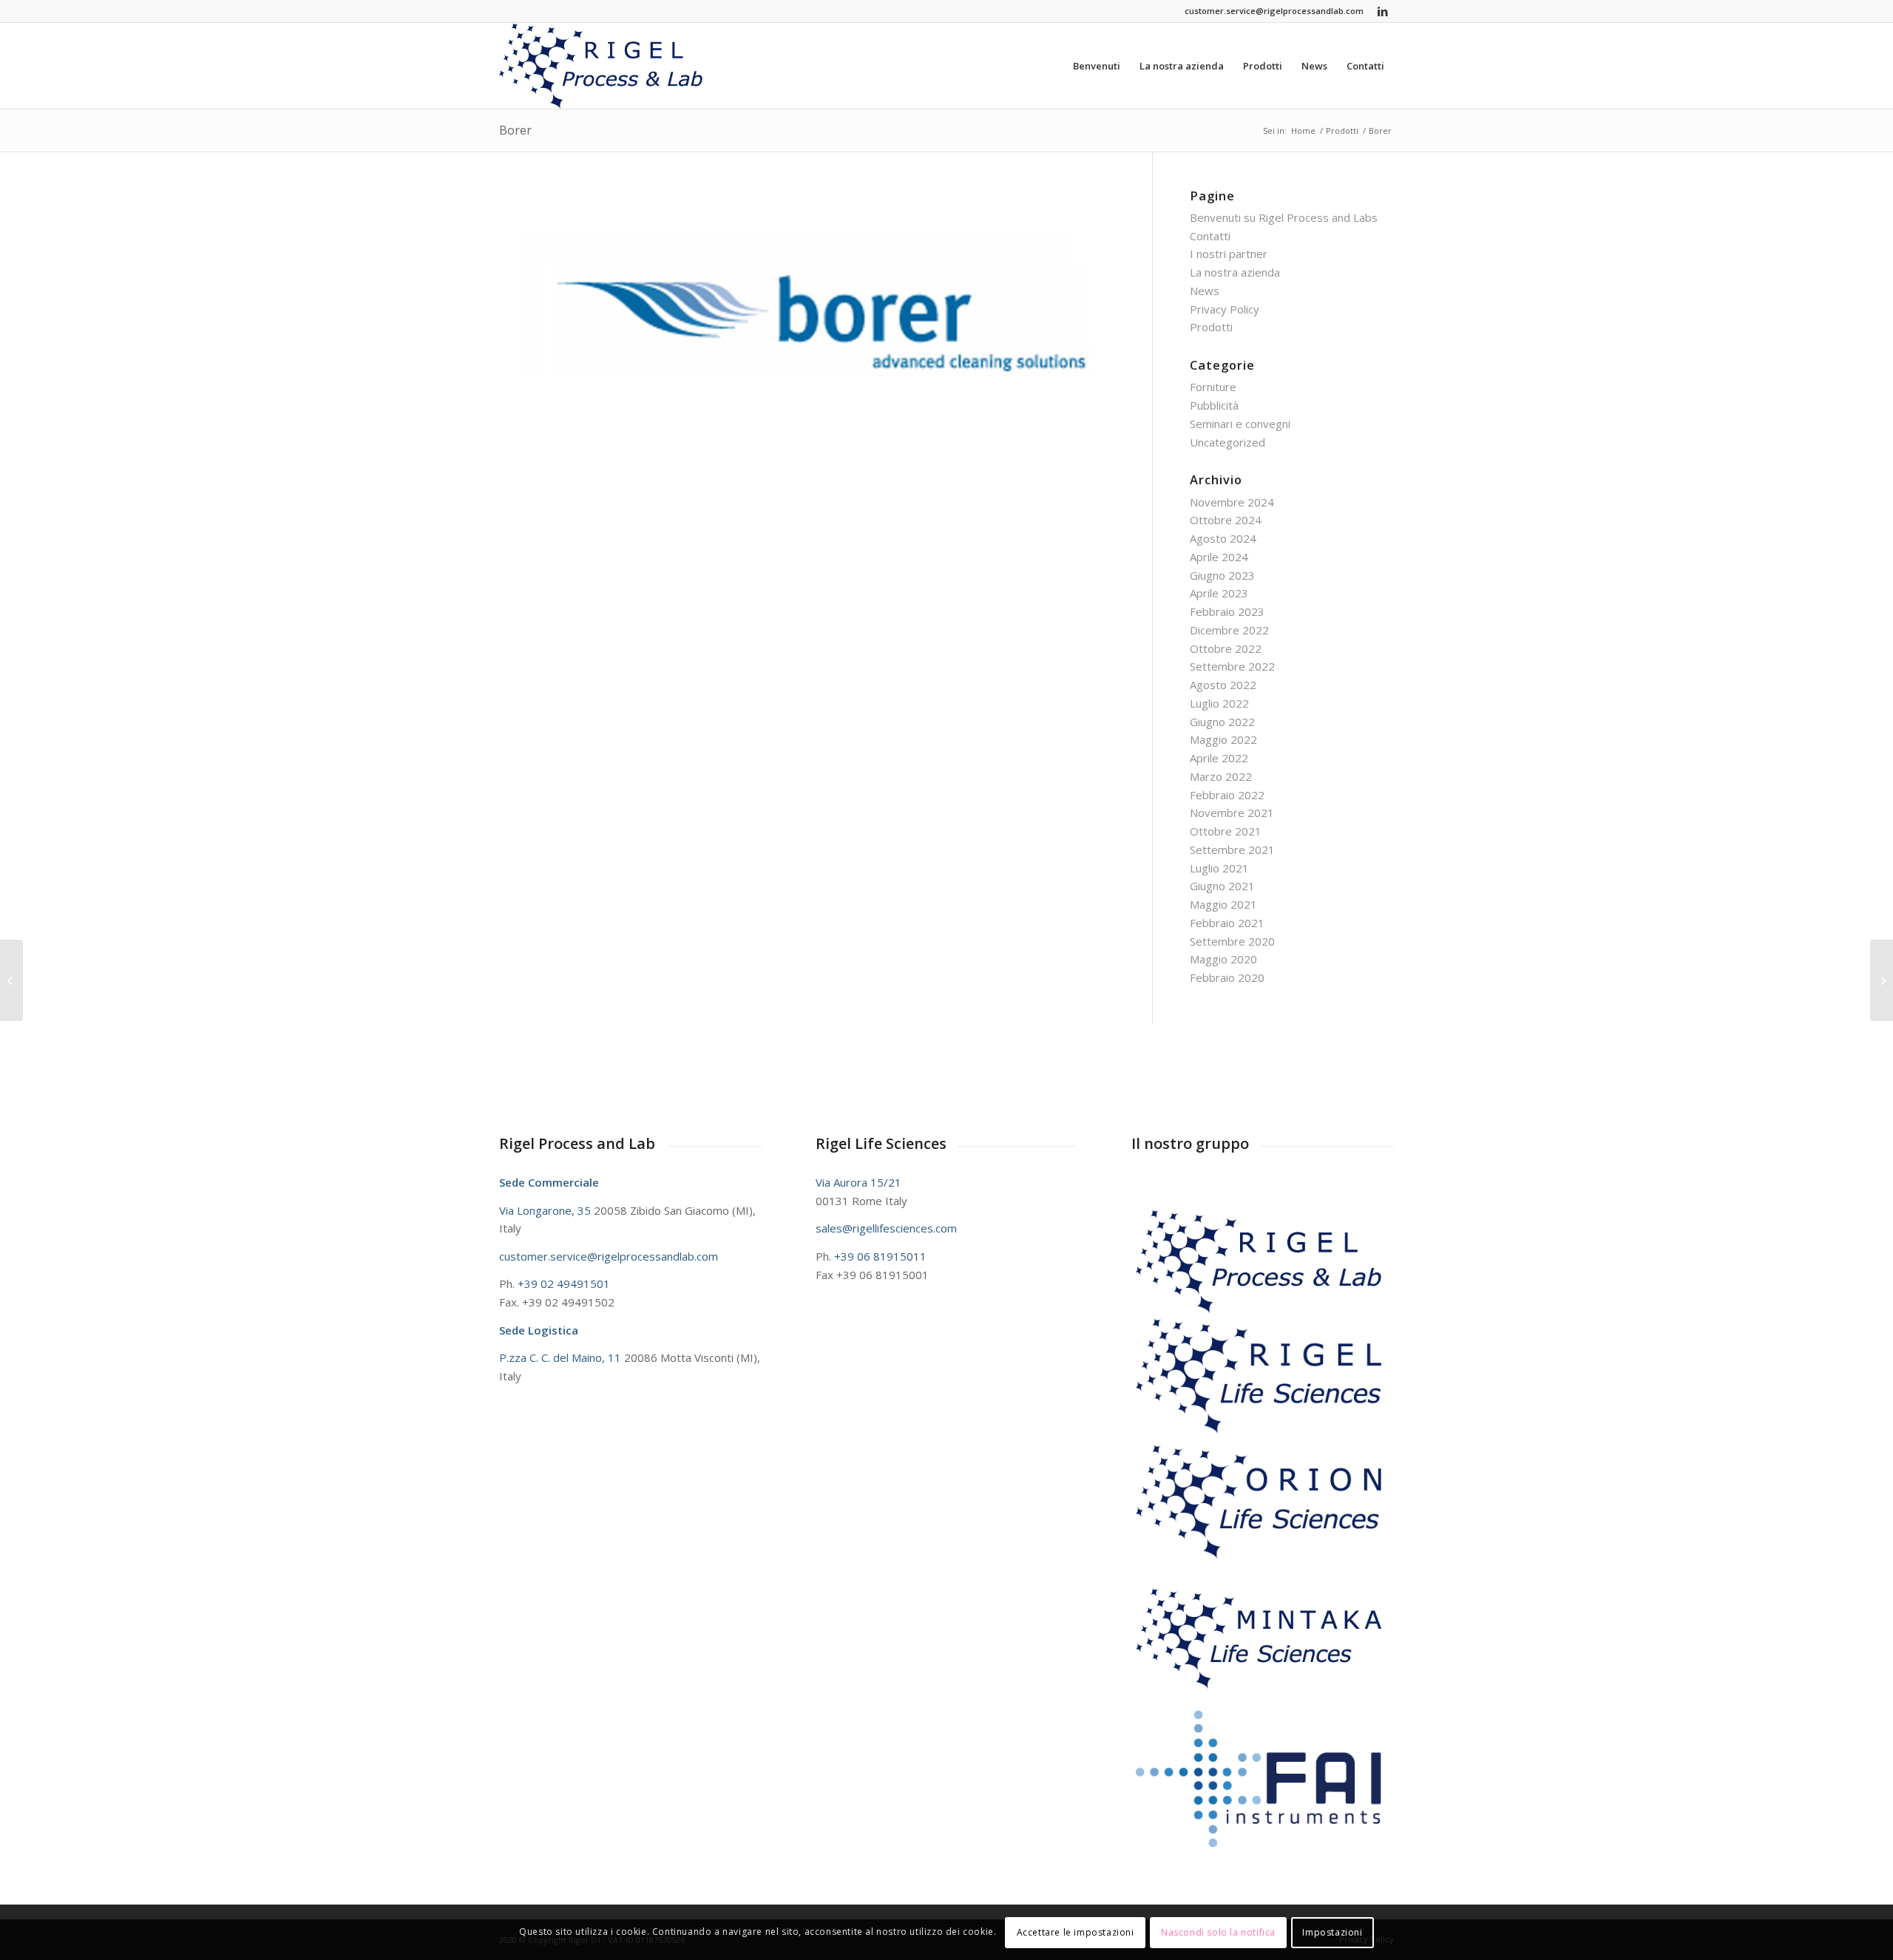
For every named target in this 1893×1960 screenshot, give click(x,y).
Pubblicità (1214, 405)
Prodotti (1211, 327)
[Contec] (11, 980)
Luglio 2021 (1219, 868)
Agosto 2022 (1223, 685)
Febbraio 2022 (1227, 795)
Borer (515, 130)
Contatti (1210, 236)
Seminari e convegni (1240, 424)
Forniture (1213, 387)
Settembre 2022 (1232, 666)
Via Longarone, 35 (546, 1210)
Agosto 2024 (1223, 538)
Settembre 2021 (1232, 850)
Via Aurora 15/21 (859, 1182)
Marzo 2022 (1221, 776)
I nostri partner (1229, 254)
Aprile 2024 (1219, 557)
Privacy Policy (1225, 309)
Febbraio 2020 (1227, 977)
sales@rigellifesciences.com (886, 1228)
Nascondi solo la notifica (1218, 1932)
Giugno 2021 (1222, 886)
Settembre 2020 (1232, 941)
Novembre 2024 (1232, 502)
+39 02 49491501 (564, 1284)
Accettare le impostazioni (1076, 1932)
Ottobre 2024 (1226, 520)
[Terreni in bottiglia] (1882, 980)
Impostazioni (1332, 1932)
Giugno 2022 (1222, 722)
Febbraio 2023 (1227, 611)
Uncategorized (1227, 442)
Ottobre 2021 (1226, 831)
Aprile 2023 (1219, 593)
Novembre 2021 (1232, 813)
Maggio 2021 (1223, 904)
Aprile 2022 (1219, 758)
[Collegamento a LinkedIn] (1383, 11)
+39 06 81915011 (880, 1256)
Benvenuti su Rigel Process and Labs (1284, 217)
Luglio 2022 (1219, 703)
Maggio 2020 (1223, 959)
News (1205, 291)
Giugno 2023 (1222, 575)
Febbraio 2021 (1227, 923)
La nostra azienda (1235, 272)
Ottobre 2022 (1226, 648)
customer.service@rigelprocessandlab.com (1274, 11)
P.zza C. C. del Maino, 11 (562, 1357)
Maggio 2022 (1223, 739)
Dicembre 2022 (1229, 630)
